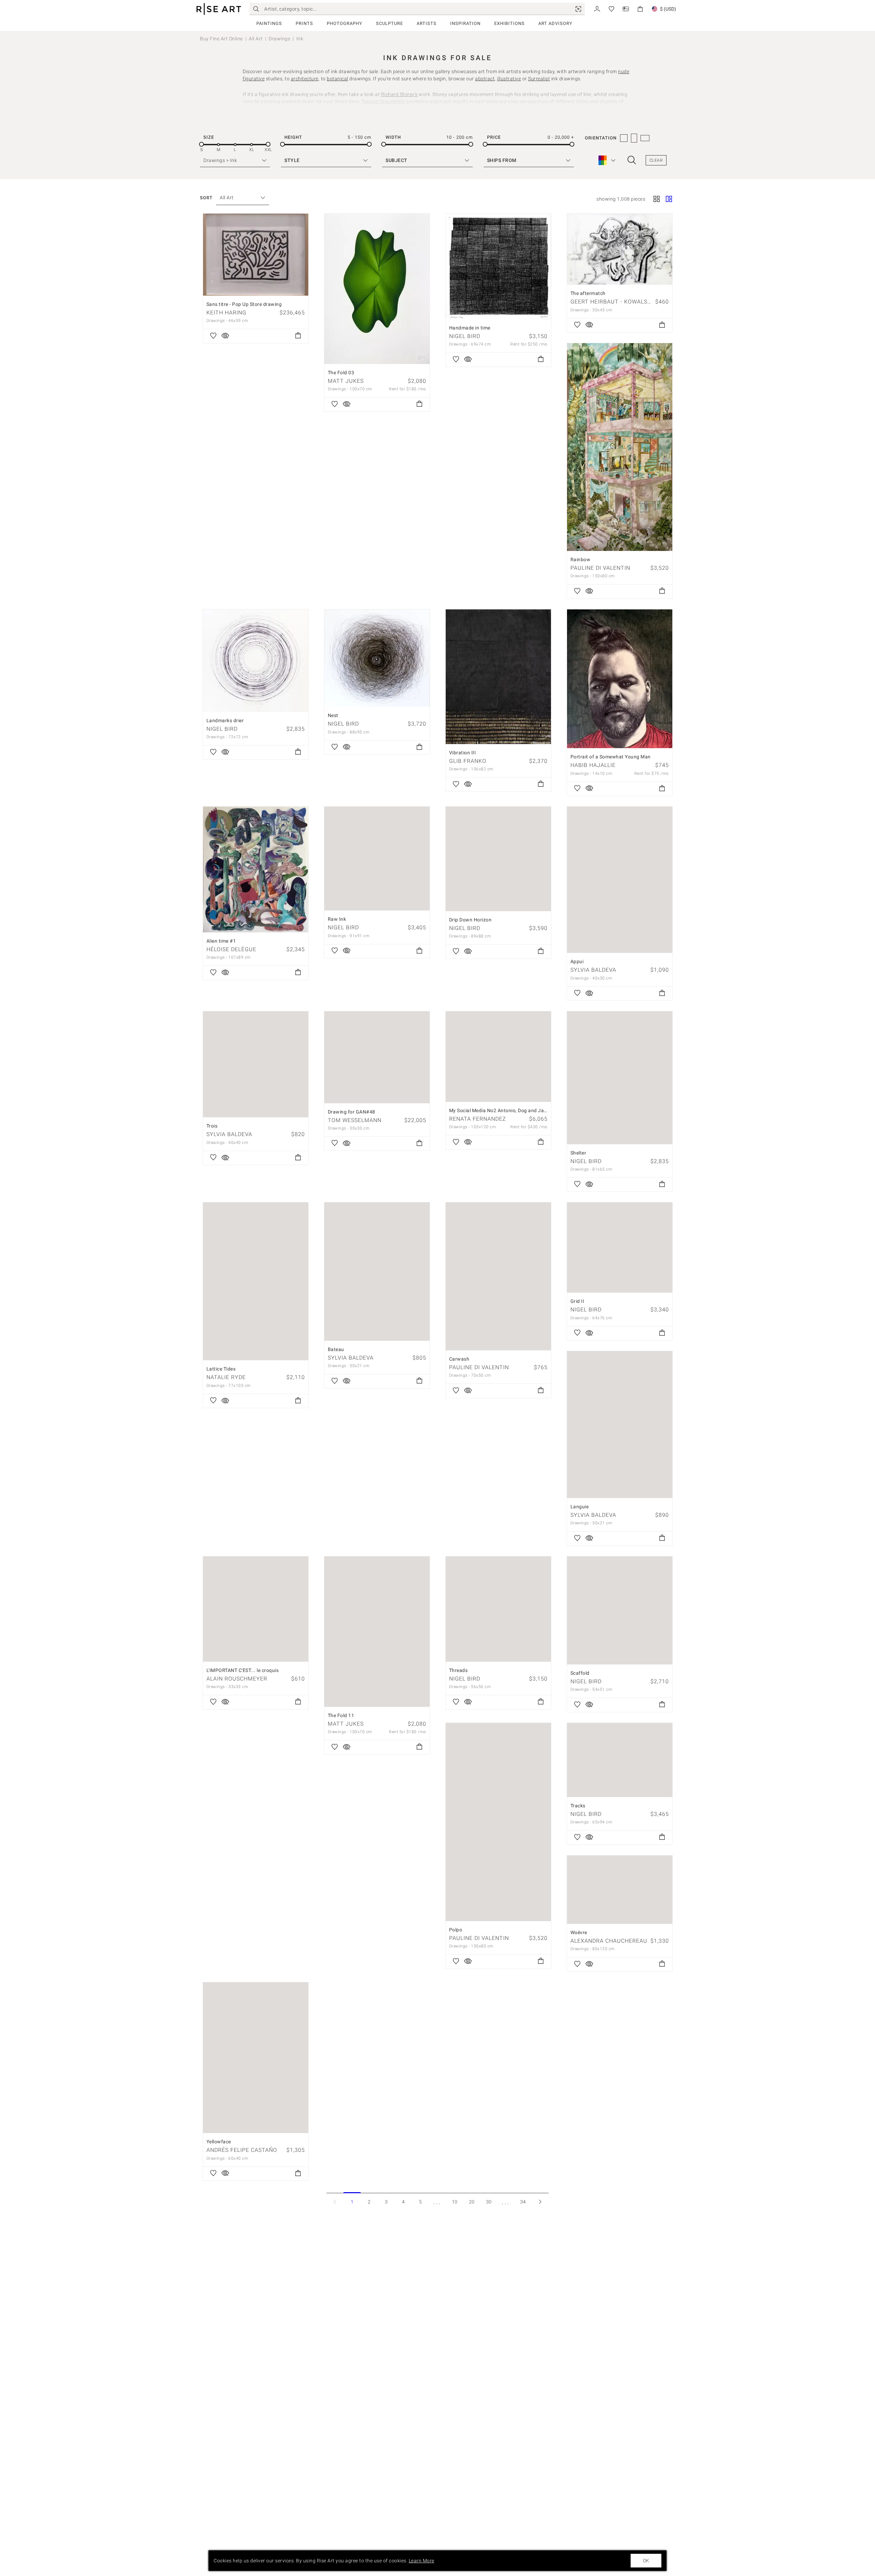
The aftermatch (588, 293)
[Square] (657, 200)
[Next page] (540, 2202)
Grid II (577, 1301)
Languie (580, 1507)
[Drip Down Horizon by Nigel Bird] (498, 859)
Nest (333, 715)
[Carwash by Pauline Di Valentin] (498, 1276)
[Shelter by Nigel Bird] (620, 1078)
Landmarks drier (225, 720)
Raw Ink (337, 919)
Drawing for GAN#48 (352, 1112)
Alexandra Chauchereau (609, 1941)
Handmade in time (470, 328)
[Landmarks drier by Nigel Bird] (256, 661)
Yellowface (219, 2142)
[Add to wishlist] (213, 336)
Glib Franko (468, 761)
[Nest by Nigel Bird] (377, 658)
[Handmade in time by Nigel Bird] (498, 266)
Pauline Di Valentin (600, 568)
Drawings (279, 39)
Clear (656, 160)
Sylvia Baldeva (593, 970)
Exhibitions (509, 23)
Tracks (578, 1806)
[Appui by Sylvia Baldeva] (620, 880)
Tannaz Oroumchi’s (383, 102)
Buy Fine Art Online (221, 39)
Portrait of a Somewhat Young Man (611, 757)
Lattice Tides (221, 1369)
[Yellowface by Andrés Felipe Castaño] (256, 2058)
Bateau (336, 1349)
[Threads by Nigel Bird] (498, 1609)
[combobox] (239, 198)
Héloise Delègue (231, 949)
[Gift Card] (626, 8)
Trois (212, 1126)
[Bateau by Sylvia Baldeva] (377, 1272)
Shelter (578, 1153)
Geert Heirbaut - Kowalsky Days (621, 302)
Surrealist (539, 79)
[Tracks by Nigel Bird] (620, 1760)
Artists (427, 23)
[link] (578, 9)
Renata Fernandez (478, 1119)
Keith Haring (226, 313)
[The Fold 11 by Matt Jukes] (377, 1632)
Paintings (269, 23)
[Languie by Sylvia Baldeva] (620, 1425)
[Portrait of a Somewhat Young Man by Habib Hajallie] (620, 679)
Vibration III (463, 753)
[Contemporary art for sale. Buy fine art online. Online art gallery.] (219, 9)
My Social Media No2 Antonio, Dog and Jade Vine (505, 1110)
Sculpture (389, 23)
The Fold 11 (341, 1715)
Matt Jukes (346, 381)
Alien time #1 (221, 941)
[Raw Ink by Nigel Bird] (377, 859)
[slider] (201, 144)
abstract (485, 79)
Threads (459, 1670)
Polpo (456, 1930)
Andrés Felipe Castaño (242, 2150)
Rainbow (581, 559)
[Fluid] (669, 200)
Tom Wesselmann (355, 1120)
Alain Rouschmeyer (237, 1679)
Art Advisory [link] (555, 23)
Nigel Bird (465, 336)
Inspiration (465, 23)
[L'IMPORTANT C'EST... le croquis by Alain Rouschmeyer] (256, 1609)
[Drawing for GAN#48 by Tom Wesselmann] (377, 1057)
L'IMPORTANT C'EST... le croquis (243, 1670)
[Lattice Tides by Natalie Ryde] (256, 1281)
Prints (304, 23)
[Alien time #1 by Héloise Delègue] (256, 869)
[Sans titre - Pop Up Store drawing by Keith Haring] (256, 255)
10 (455, 2202)
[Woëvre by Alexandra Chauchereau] (620, 1890)
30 (489, 2202)
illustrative (509, 79)
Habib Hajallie (593, 765)
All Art (256, 39)
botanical (338, 79)
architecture (305, 79)
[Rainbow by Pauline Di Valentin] (620, 447)
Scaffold (580, 1673)
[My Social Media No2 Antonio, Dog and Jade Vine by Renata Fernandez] (498, 1056)
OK (646, 2561)
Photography (345, 23)
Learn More (422, 2561)
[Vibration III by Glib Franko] (498, 677)
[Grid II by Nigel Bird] (620, 1247)
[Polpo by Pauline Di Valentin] (498, 1822)
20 (472, 2202)
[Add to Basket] (298, 336)
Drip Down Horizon (470, 920)
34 (523, 2202)
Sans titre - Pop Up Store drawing (244, 304)
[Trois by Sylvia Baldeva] (256, 1064)
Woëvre (579, 1932)
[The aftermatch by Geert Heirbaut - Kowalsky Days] (620, 249)
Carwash (459, 1359)
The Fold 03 (341, 373)
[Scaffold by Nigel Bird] (620, 1610)
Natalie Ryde (226, 1377)
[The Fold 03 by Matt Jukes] (377, 289)
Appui (577, 961)
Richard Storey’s (399, 94)
